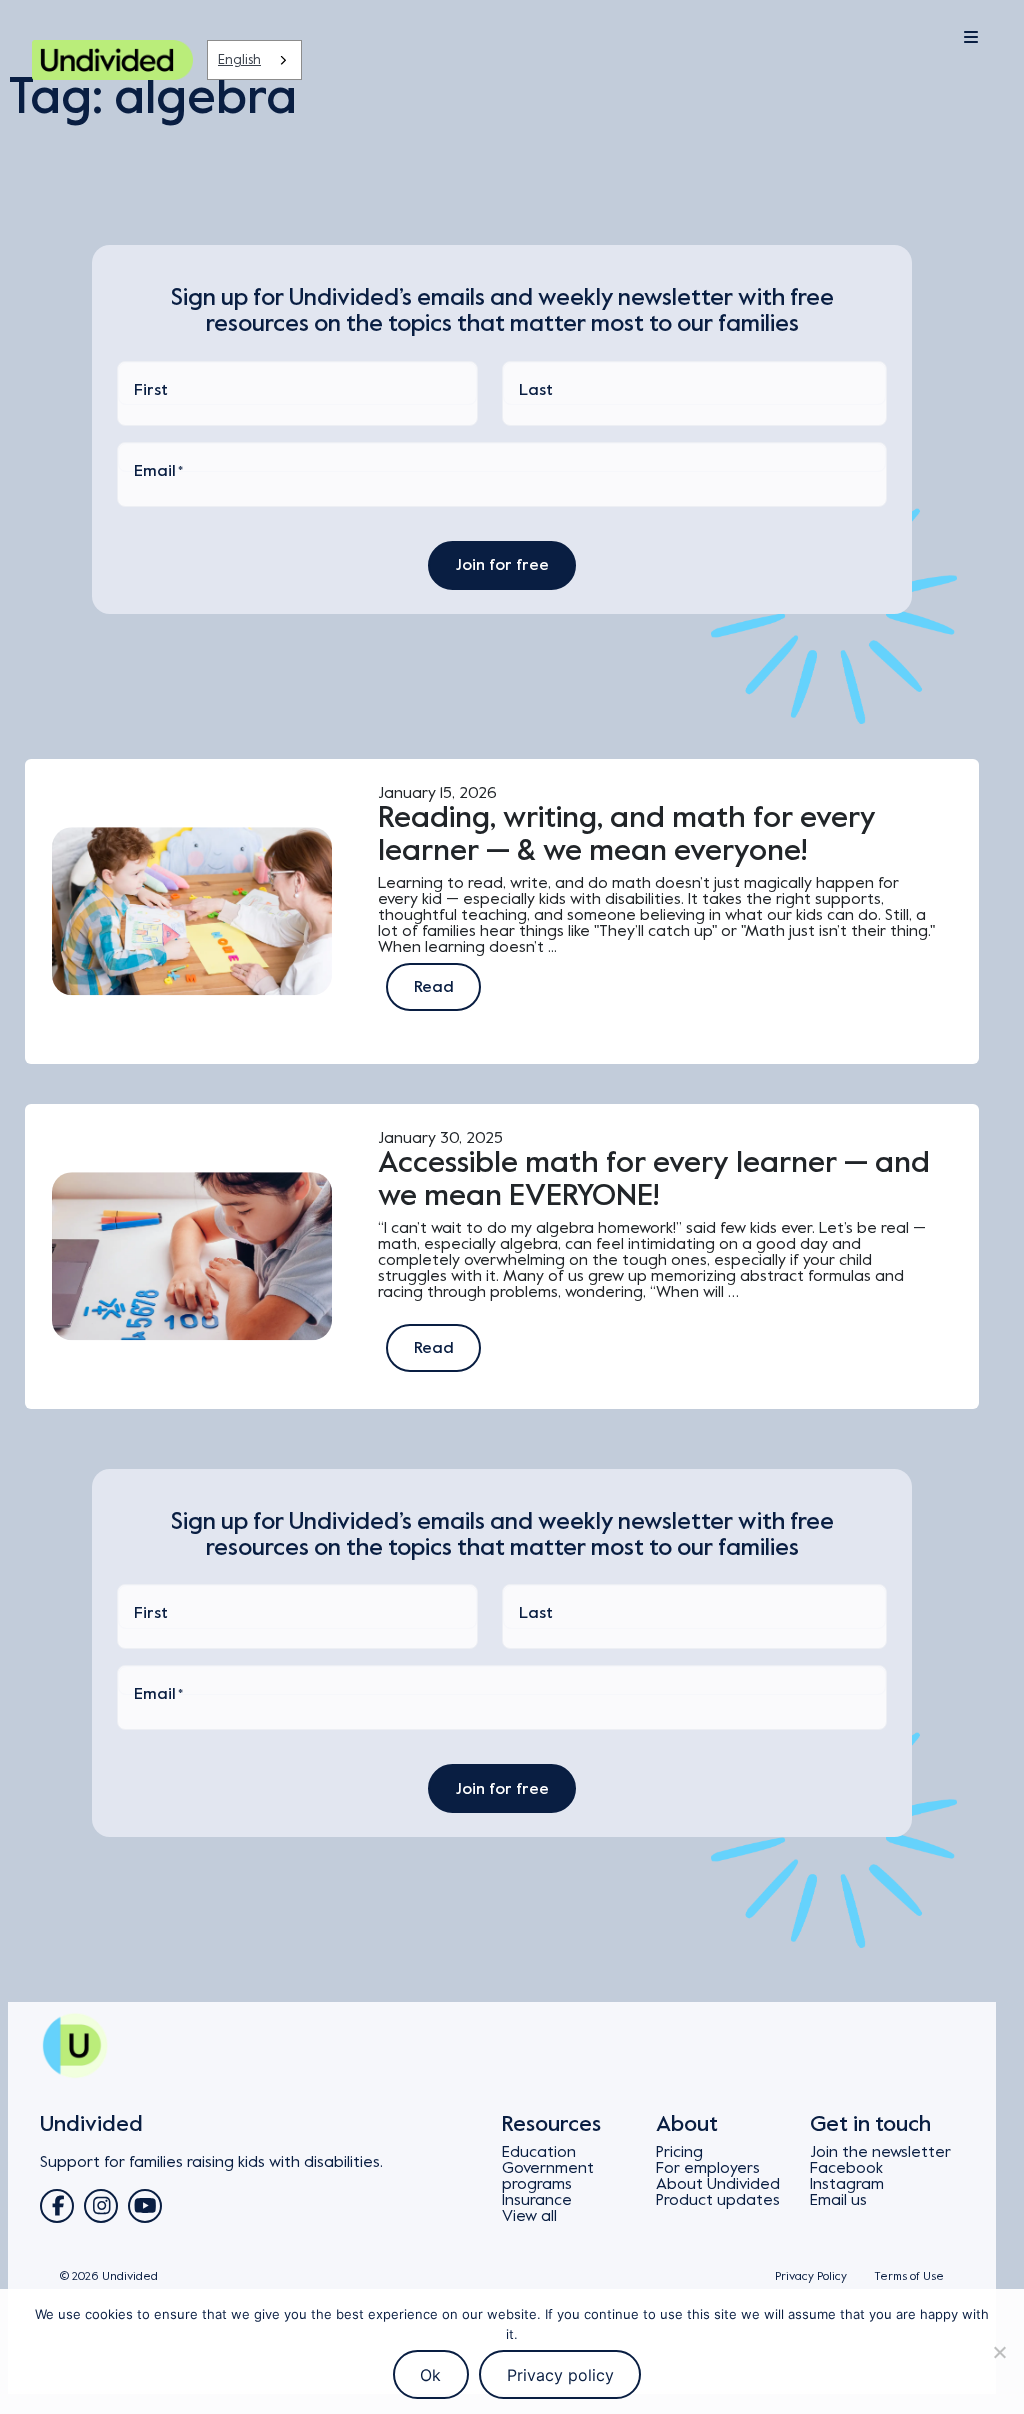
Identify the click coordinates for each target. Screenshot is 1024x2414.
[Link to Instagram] (101, 2206)
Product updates (718, 2200)
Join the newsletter (880, 2152)
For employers (708, 2168)
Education (539, 2152)
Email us (838, 2200)
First (151, 390)
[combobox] (254, 60)
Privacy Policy (811, 2276)
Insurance (537, 2200)
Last (536, 390)
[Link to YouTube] (145, 2206)
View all (529, 2216)
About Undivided (718, 2184)
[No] (999, 2352)
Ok (430, 2375)
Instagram (847, 2184)
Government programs (548, 2176)
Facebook (846, 2168)
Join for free (502, 565)
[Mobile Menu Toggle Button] (920, 38)
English (239, 59)
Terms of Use (909, 2276)
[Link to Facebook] (57, 2206)
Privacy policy (560, 2375)
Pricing (679, 2152)
